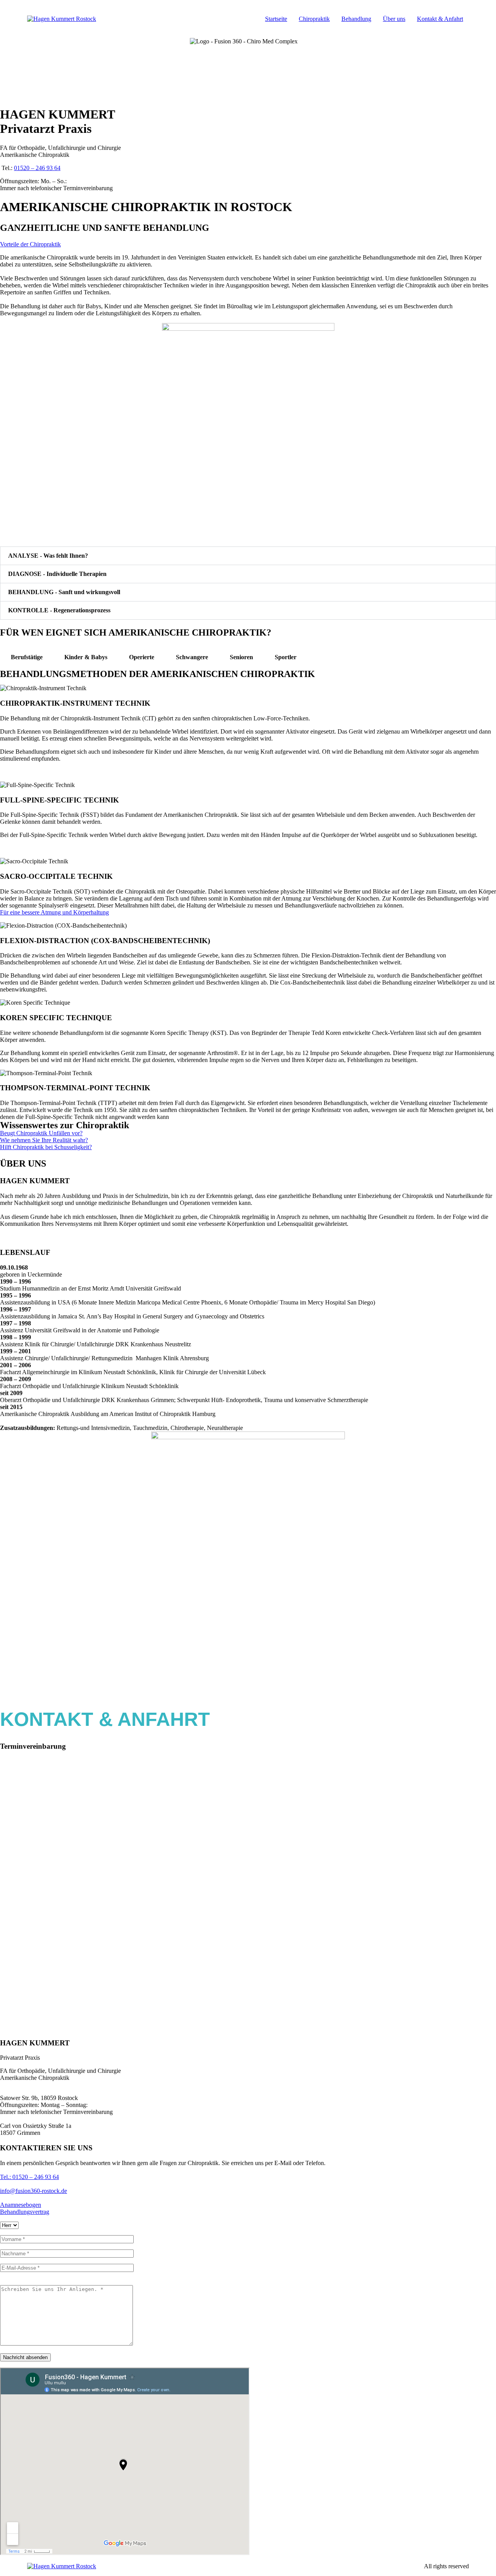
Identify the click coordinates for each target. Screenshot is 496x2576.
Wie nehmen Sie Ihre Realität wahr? (44, 1140)
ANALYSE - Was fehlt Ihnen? (48, 556)
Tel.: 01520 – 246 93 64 (29, 2177)
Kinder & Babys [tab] (86, 657)
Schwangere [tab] (192, 657)
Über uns (394, 19)
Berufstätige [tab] (27, 657)
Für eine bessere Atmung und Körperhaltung (54, 912)
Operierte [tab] (142, 657)
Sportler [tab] (286, 657)
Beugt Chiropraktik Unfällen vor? (41, 1133)
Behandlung (356, 19)
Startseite (276, 19)
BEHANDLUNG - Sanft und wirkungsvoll (64, 592)
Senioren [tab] (241, 657)
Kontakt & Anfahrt (440, 19)
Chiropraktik (314, 19)
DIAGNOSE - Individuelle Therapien (57, 574)
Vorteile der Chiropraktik (30, 244)
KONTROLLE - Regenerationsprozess (59, 610)
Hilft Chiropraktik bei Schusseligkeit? (46, 1147)
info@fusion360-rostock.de (34, 2191)
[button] (248, 556)
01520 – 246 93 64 (37, 168)
